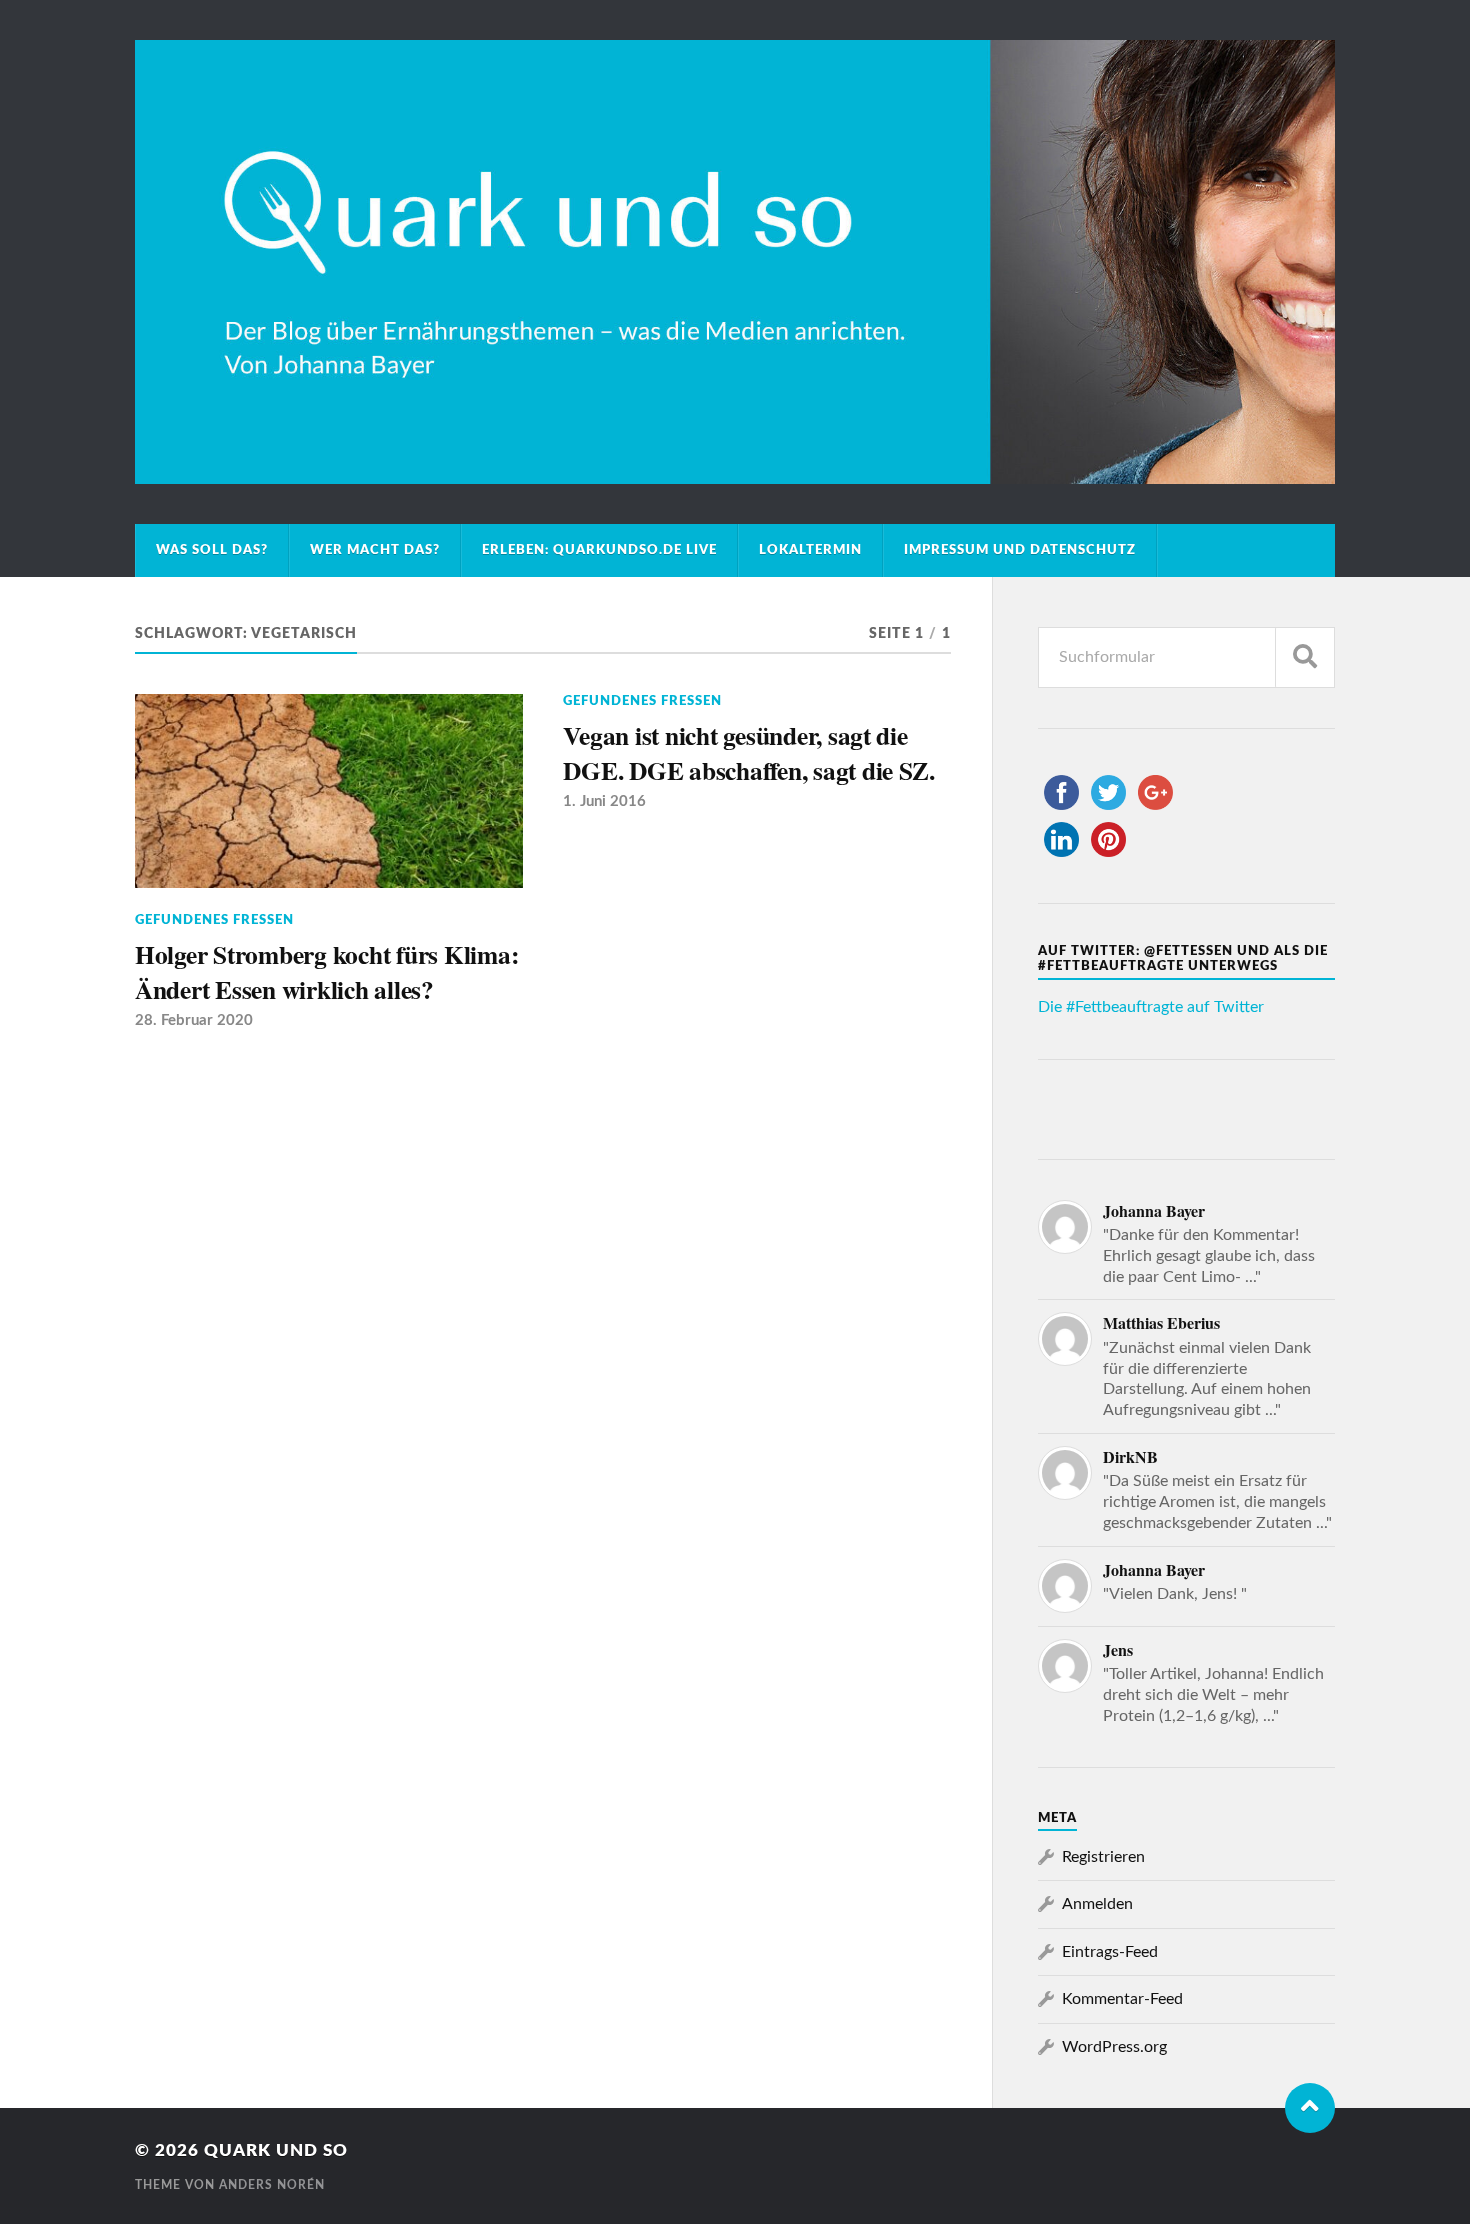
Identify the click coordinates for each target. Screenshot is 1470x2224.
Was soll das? (212, 550)
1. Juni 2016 (604, 801)
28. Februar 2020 (194, 1020)
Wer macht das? (375, 550)
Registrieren (1103, 1857)
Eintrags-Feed (1110, 1952)
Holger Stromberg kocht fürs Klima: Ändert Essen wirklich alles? (326, 971)
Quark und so (276, 2150)
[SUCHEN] (1305, 657)
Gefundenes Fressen (214, 920)
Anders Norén (272, 2185)
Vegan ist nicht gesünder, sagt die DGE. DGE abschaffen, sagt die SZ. (749, 752)
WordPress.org (1114, 2047)
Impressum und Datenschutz (1020, 550)
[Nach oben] (1310, 2108)
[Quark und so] (735, 262)
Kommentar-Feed (1122, 1999)
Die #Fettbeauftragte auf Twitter (1151, 1007)
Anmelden (1097, 1904)
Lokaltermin (810, 550)
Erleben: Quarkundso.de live (599, 550)
